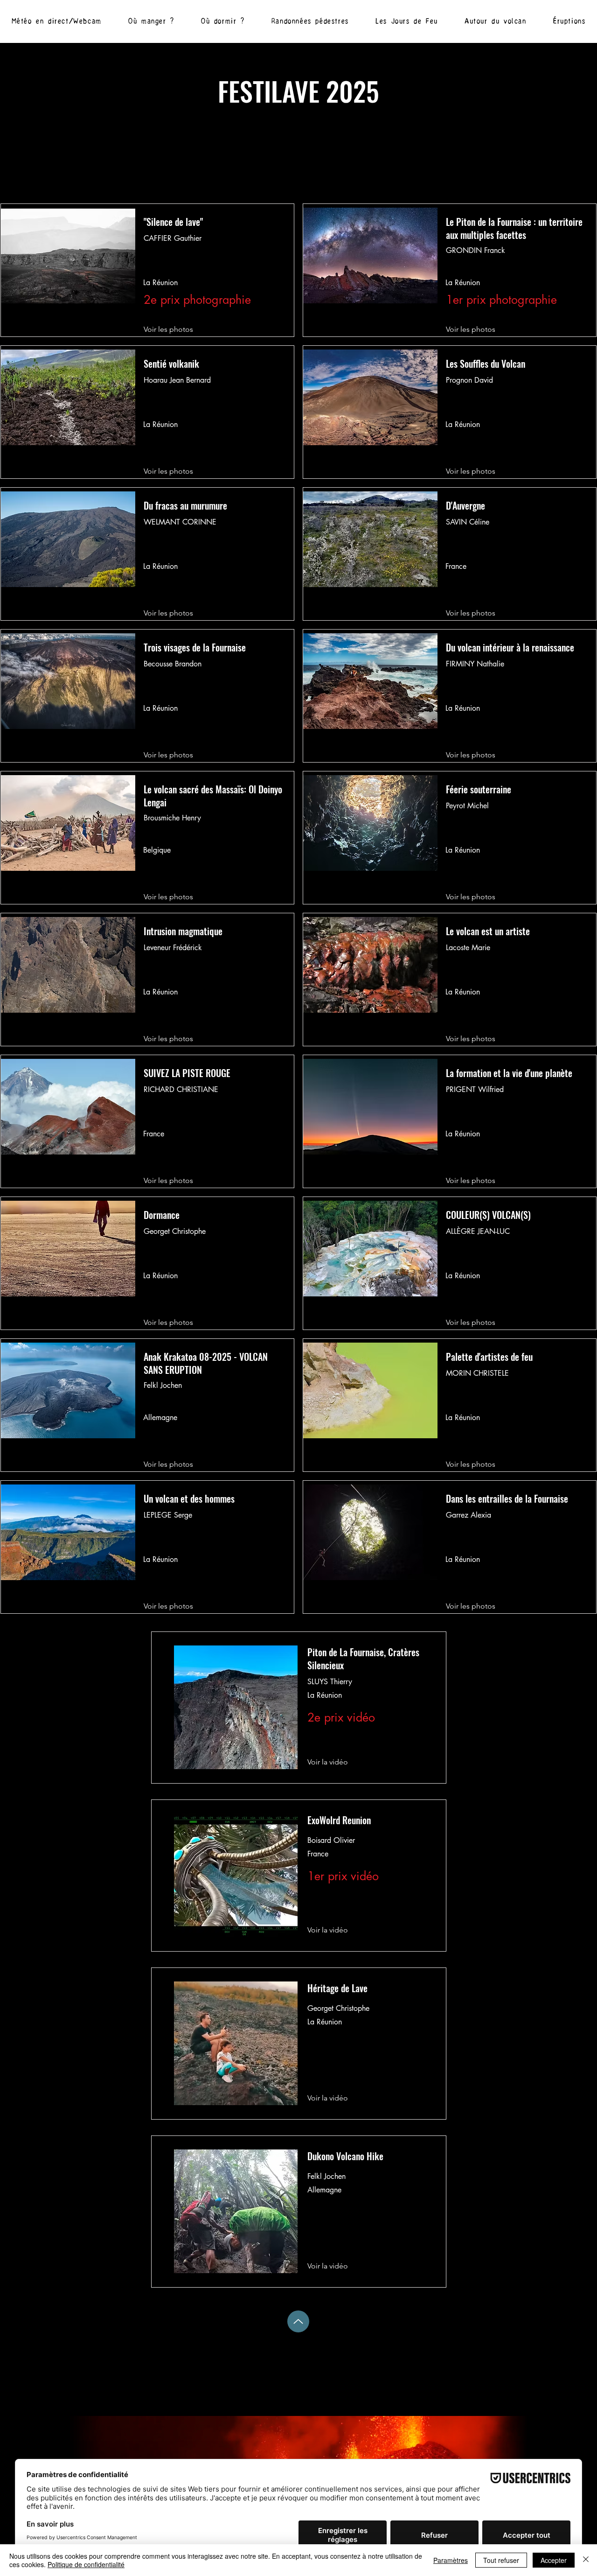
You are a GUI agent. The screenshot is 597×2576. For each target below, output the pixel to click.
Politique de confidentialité (86, 2564)
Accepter (554, 2560)
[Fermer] (586, 2560)
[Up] (298, 2321)
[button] (495, 21)
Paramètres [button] (451, 2560)
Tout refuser (501, 2560)
